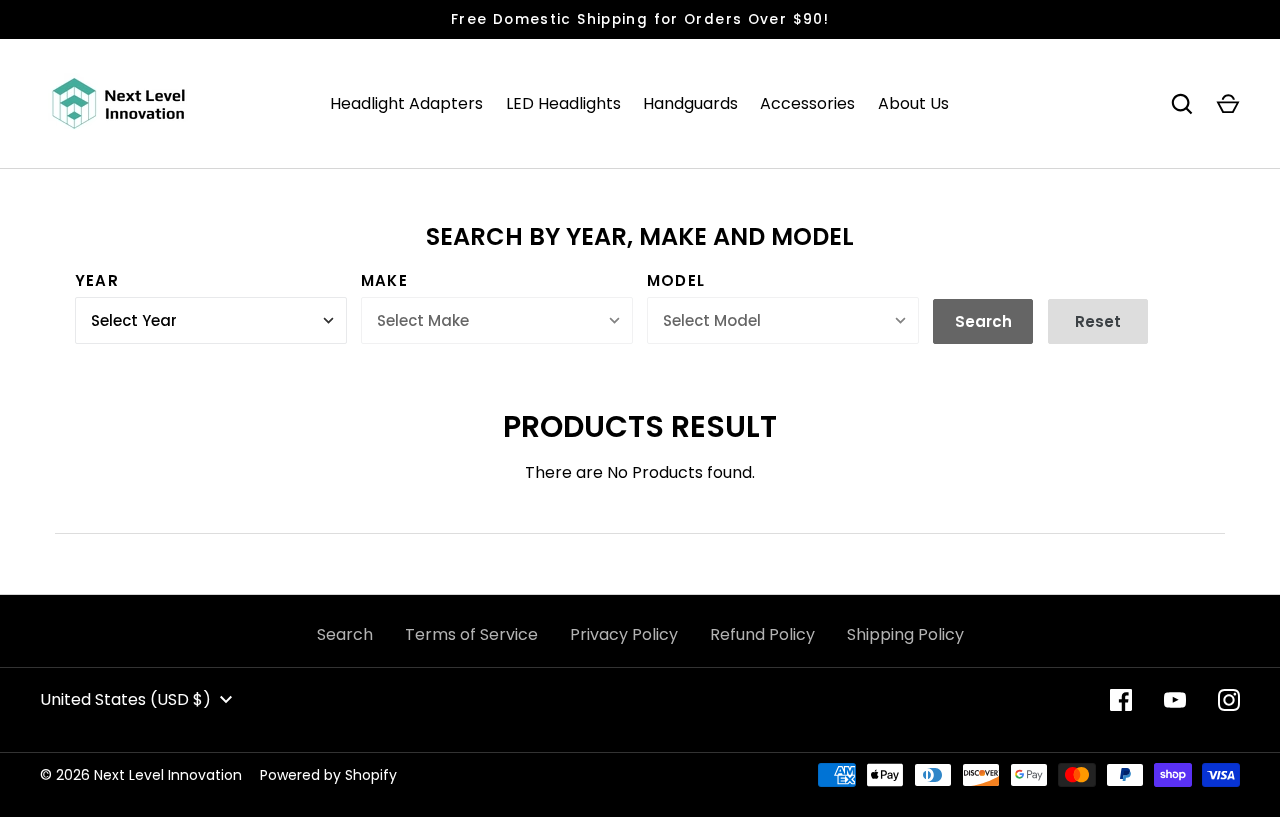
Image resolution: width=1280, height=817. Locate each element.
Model (676, 280)
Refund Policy (762, 634)
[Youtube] (1175, 700)
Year (97, 280)
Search (345, 634)
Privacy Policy (624, 634)
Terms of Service (471, 634)
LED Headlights (563, 103)
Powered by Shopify (328, 775)
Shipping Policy (905, 634)
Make (384, 280)
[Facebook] (1121, 700)
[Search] (1182, 104)
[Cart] (1228, 104)
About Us (913, 103)
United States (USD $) (125, 699)
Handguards (690, 103)
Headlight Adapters (406, 103)
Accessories (807, 103)
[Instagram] (1229, 700)
